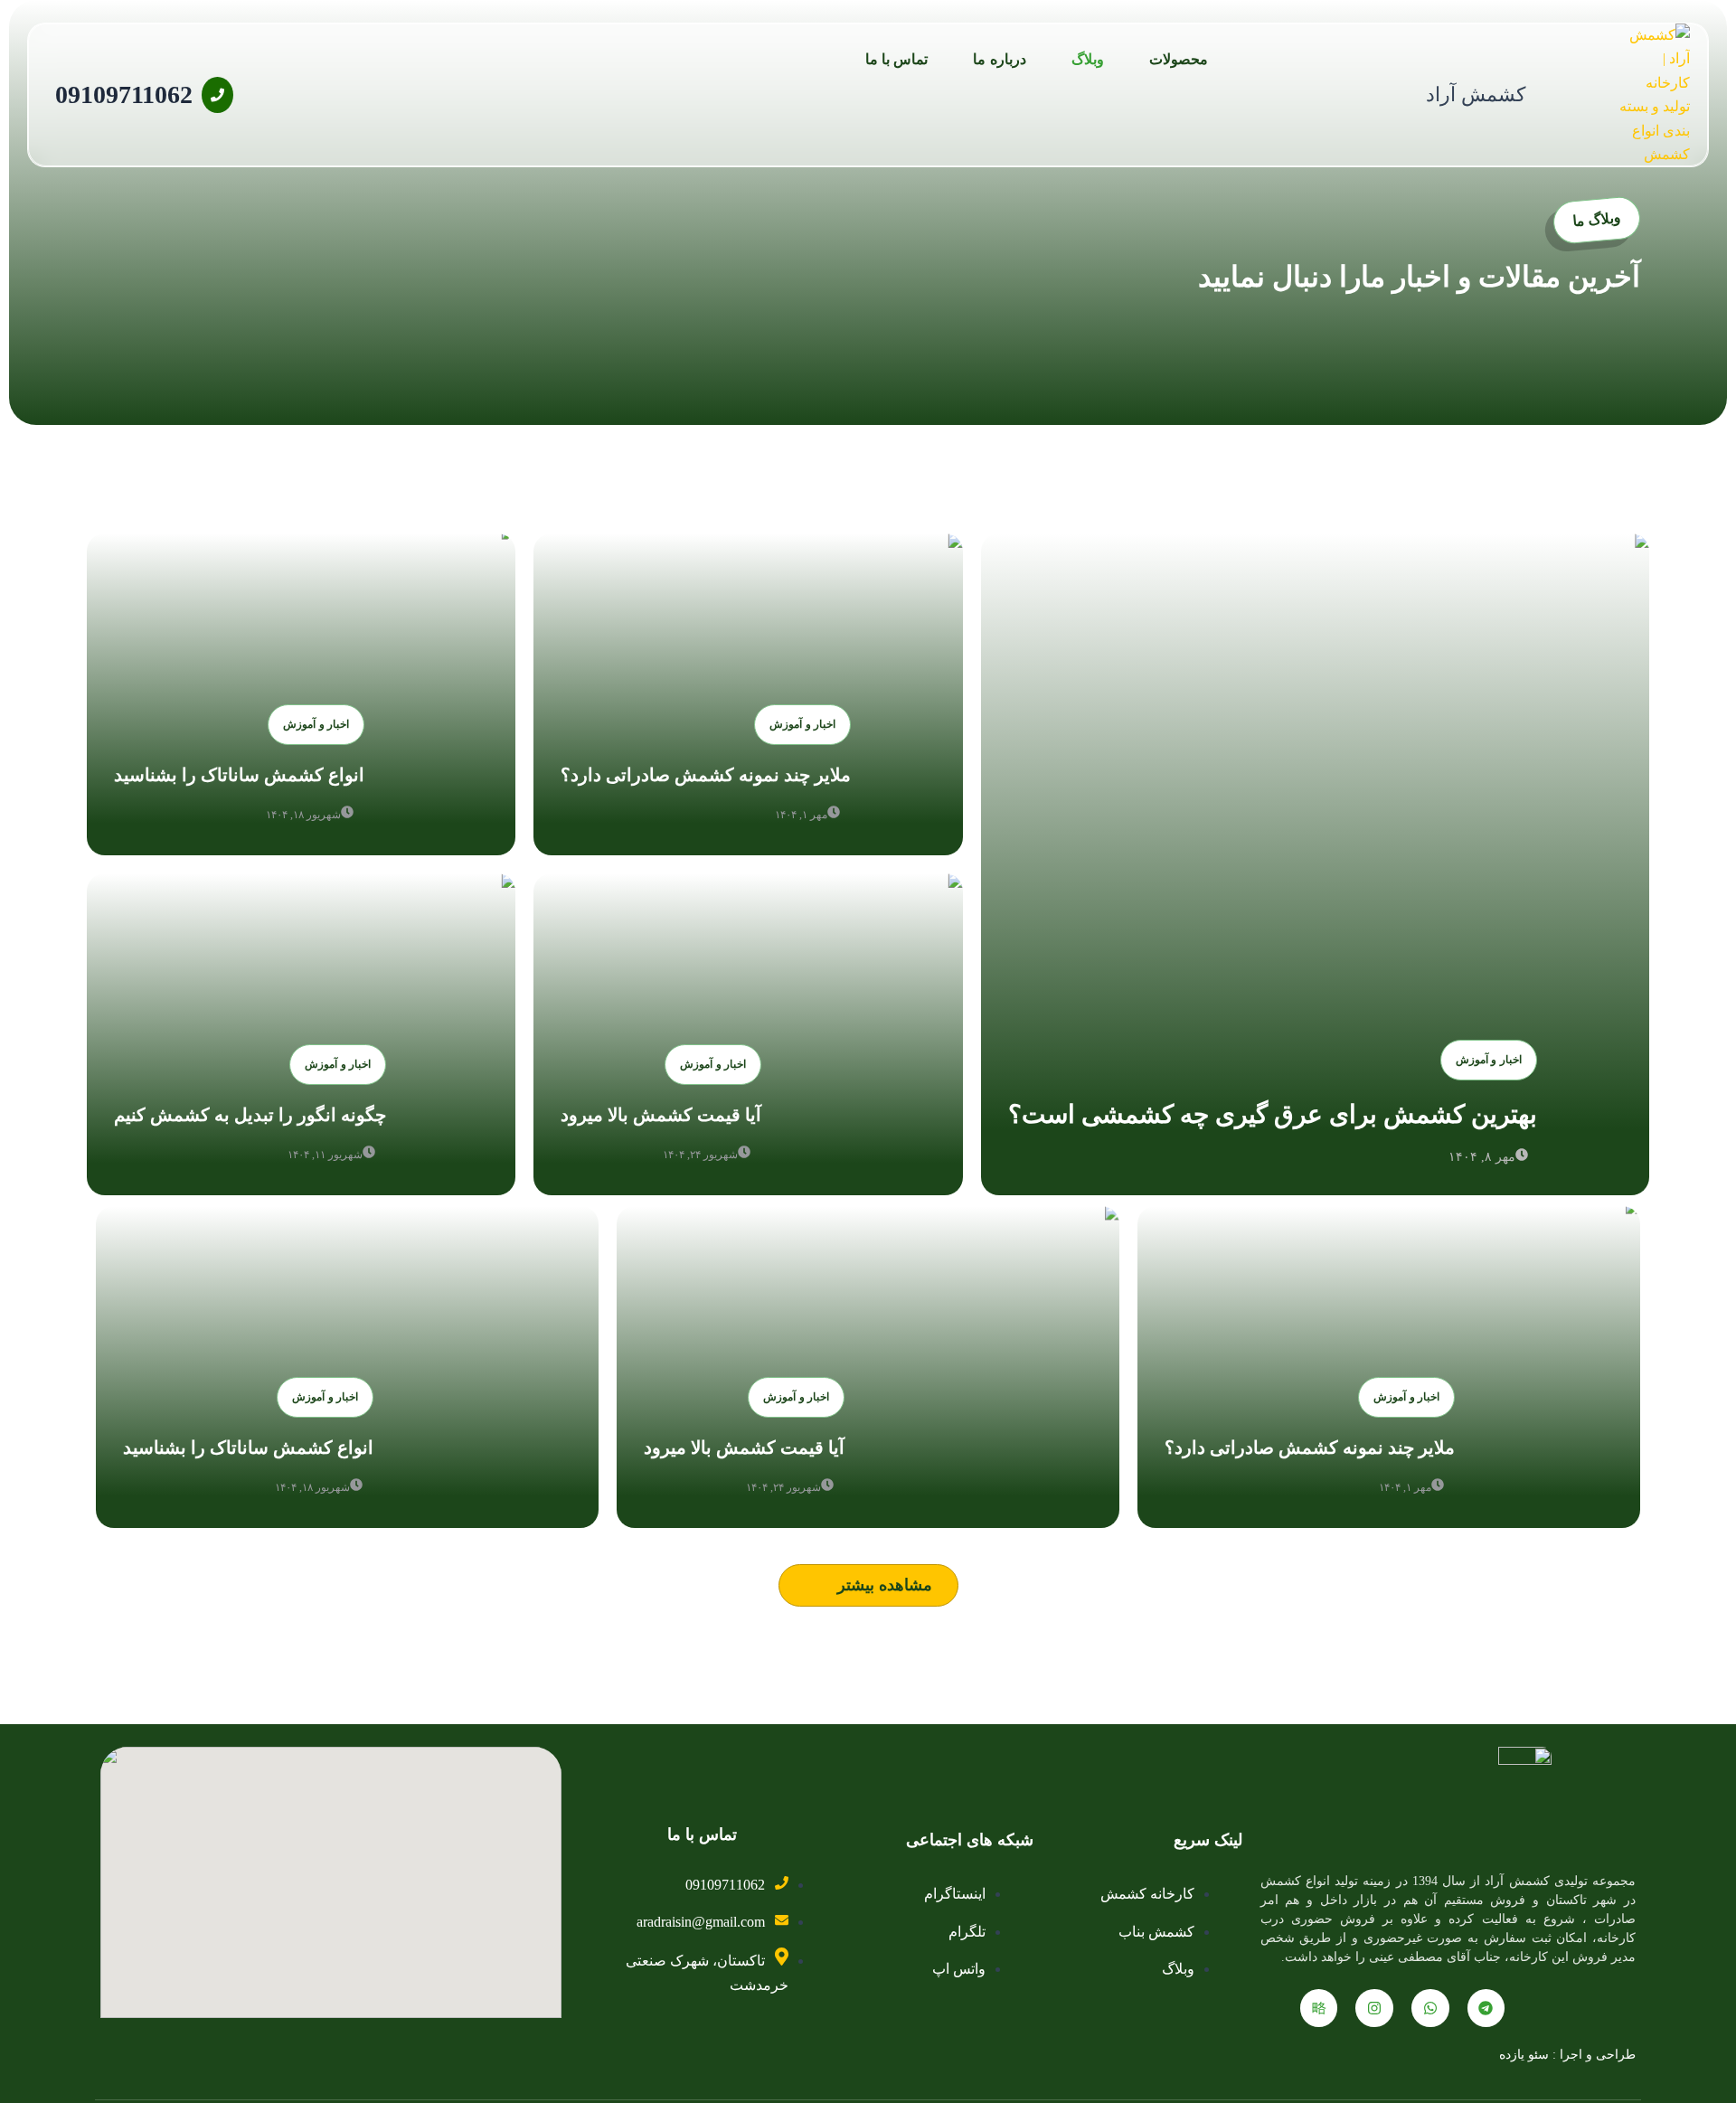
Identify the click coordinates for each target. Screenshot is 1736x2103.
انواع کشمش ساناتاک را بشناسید (239, 775)
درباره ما (999, 59)
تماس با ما (897, 59)
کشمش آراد (1476, 94)
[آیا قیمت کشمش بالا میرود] (748, 1034)
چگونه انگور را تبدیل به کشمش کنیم (250, 1115)
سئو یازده (1524, 2055)
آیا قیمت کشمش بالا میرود (661, 1115)
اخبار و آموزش (1489, 1060)
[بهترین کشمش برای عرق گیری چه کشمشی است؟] (1315, 864)
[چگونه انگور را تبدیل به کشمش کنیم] (301, 1034)
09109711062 (124, 94)
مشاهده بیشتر (885, 1585)
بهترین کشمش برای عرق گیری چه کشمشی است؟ (1273, 1114)
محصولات (1179, 59)
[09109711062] (217, 95)
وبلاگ (1088, 59)
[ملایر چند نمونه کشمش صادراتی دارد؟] (748, 694)
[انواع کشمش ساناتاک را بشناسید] (301, 694)
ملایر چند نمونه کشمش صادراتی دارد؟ (706, 775)
